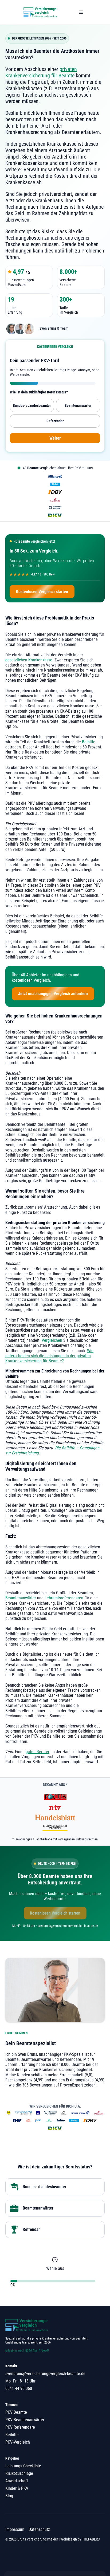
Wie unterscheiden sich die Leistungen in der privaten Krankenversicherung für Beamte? (49, 1356)
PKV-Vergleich (18, 2442)
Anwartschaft (17, 2481)
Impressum (15, 2529)
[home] (39, 12)
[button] (81, 12)
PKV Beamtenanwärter (25, 2420)
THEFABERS (91, 2539)
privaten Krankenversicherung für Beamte (41, 72)
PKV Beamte (16, 2412)
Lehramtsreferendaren (64, 1598)
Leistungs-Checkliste (23, 2466)
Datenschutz (39, 2529)
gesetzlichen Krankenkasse (29, 660)
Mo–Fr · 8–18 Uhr (20, 2381)
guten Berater (38, 1752)
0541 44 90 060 (19, 2388)
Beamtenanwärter (21, 1598)
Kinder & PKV (17, 2488)
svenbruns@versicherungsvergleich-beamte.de (45, 2374)
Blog (9, 2496)
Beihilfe (89, 742)
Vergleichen (52, 1340)
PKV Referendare (20, 2427)
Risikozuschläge (19, 2473)
